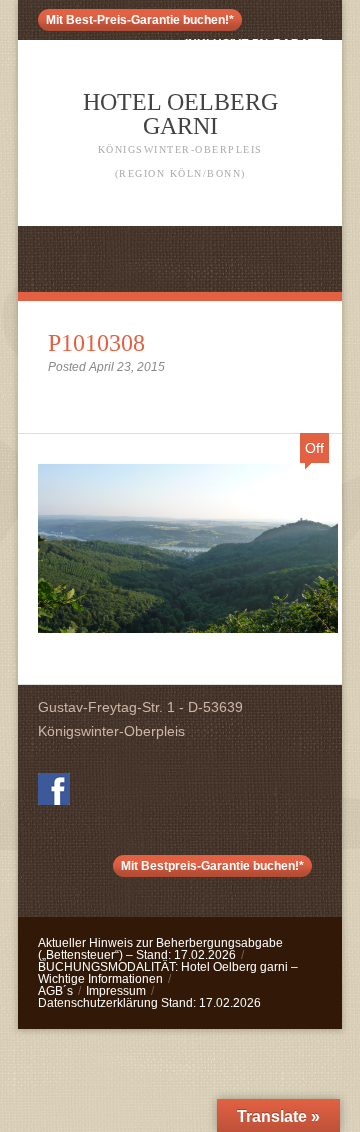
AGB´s (55, 991)
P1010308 (96, 343)
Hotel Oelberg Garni (180, 134)
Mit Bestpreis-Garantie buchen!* (212, 866)
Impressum (116, 991)
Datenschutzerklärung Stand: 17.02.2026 (149, 1003)
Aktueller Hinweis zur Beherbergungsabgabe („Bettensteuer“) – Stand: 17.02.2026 (160, 949)
